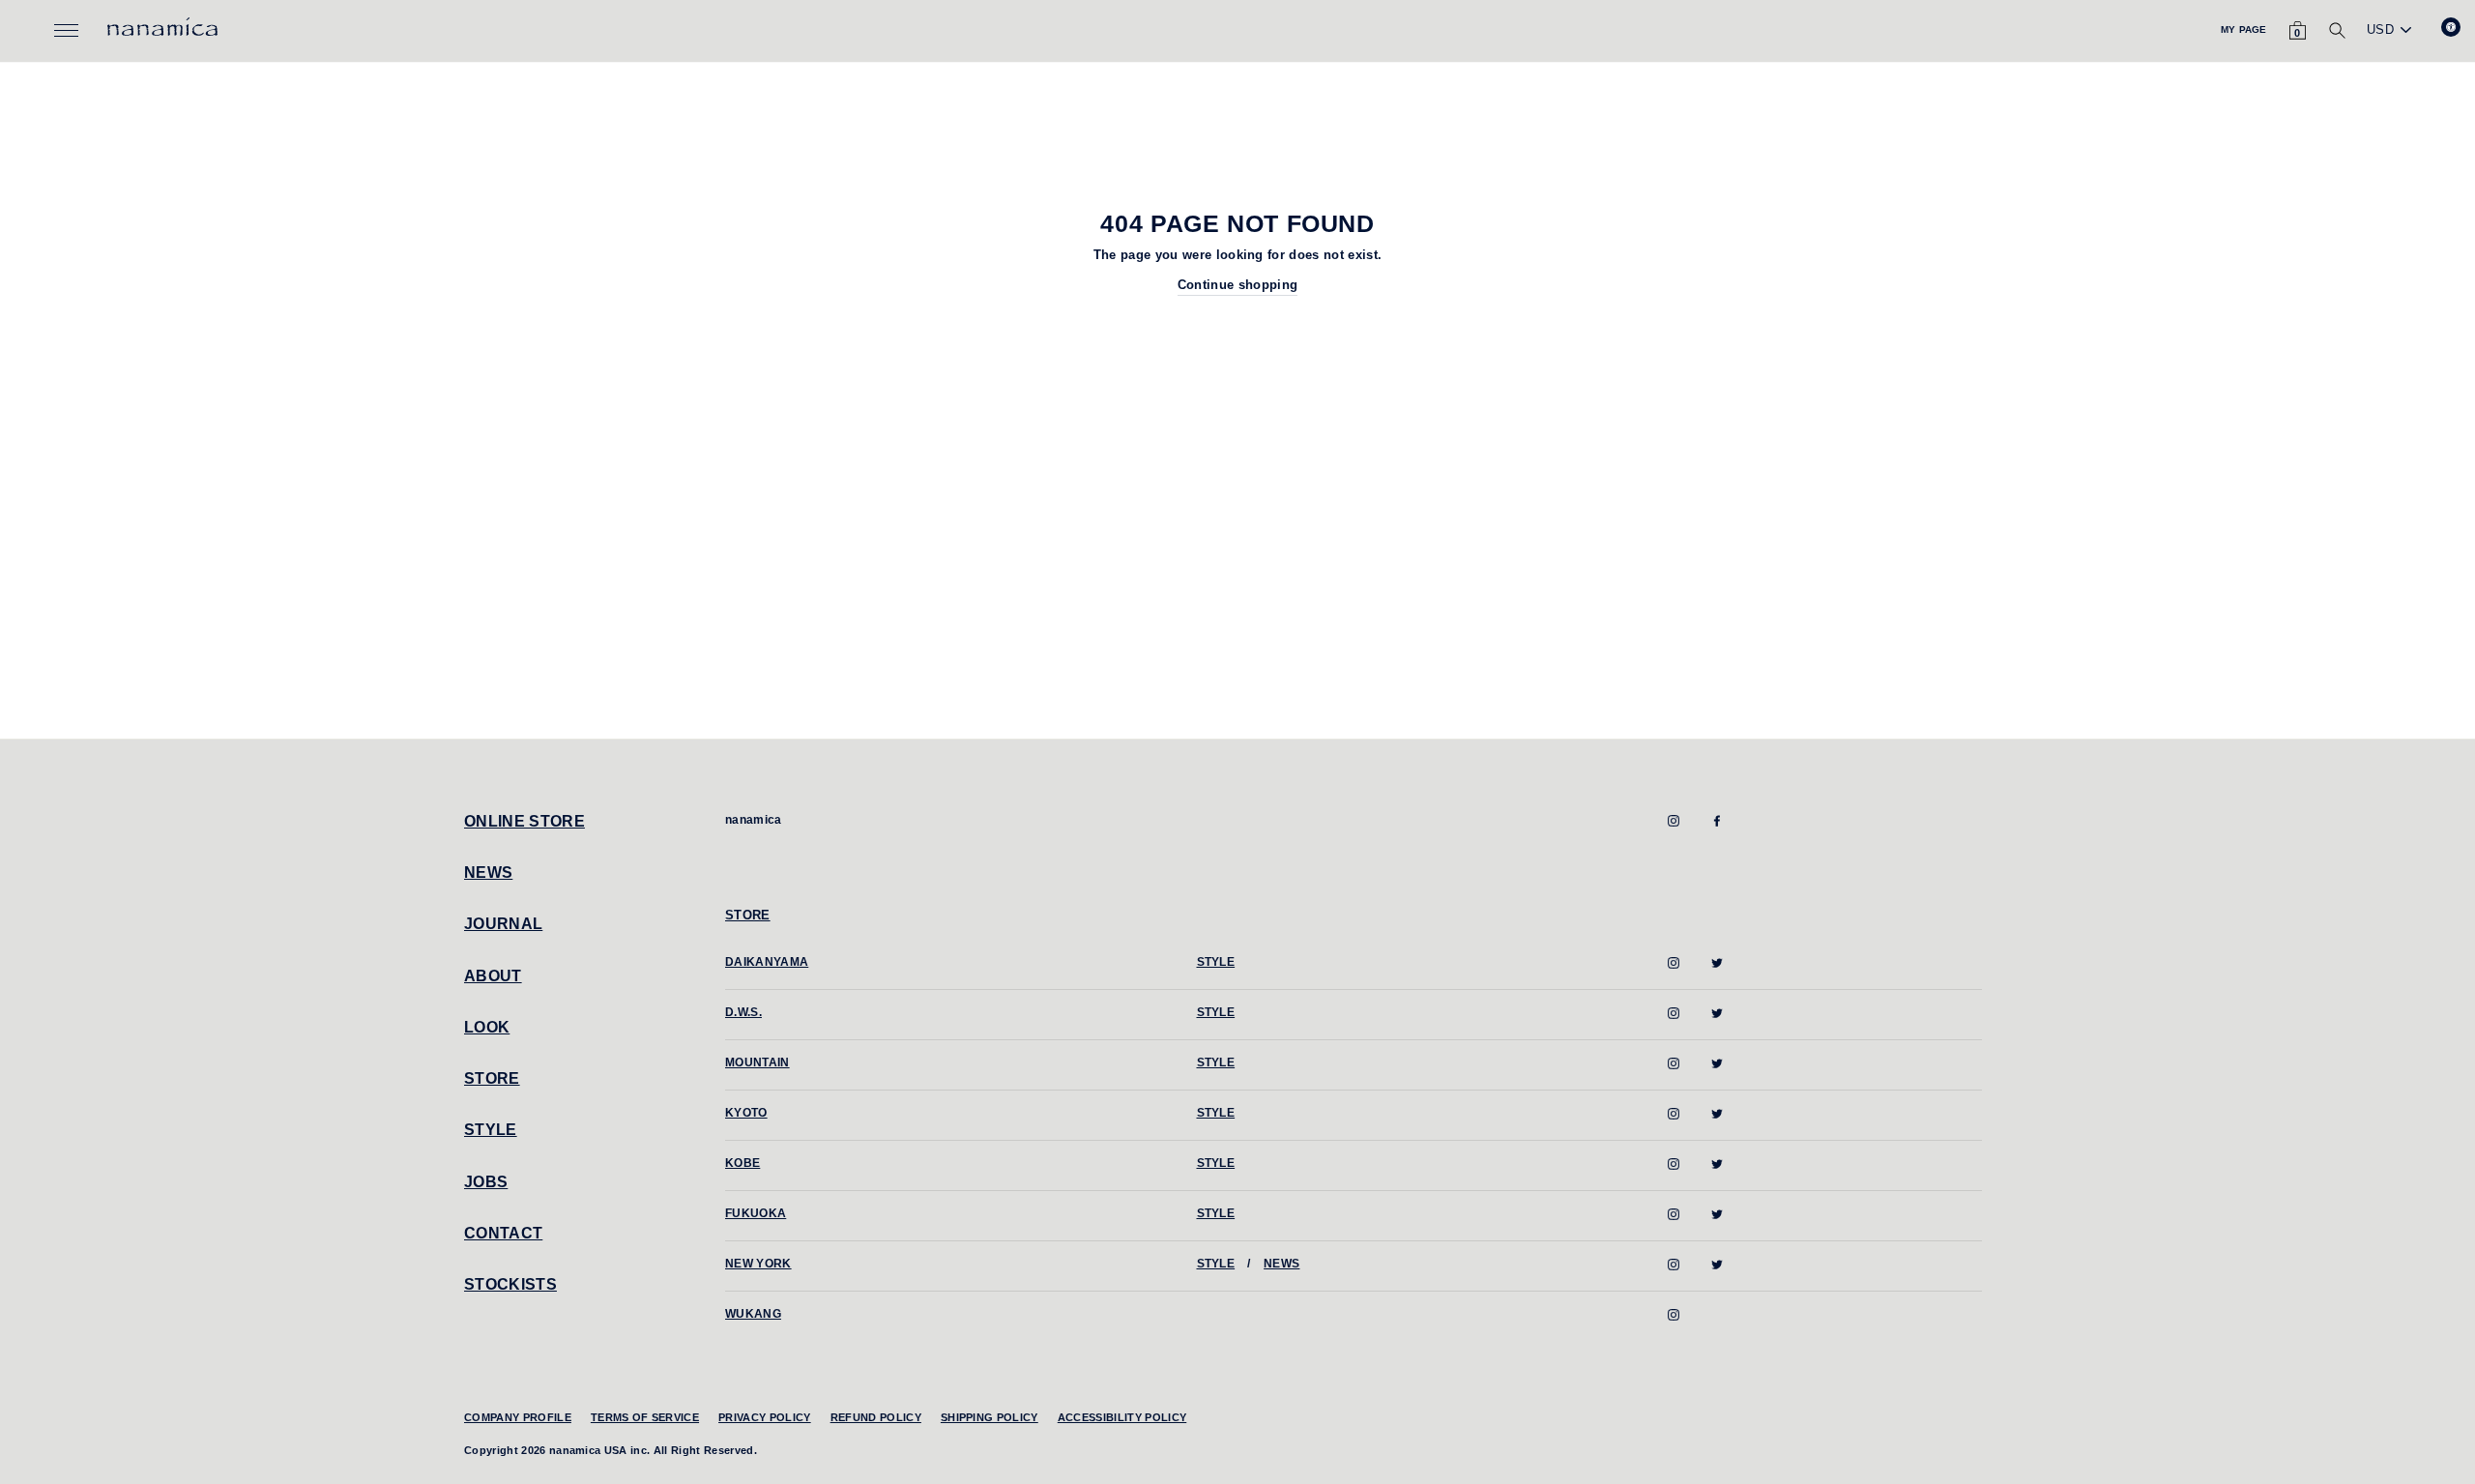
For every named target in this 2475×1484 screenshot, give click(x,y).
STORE (492, 1078)
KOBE (742, 1163)
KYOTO (746, 1113)
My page (2243, 29)
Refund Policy (876, 1417)
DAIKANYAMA (767, 962)
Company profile (518, 1417)
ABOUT (493, 976)
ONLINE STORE (524, 821)
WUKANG (753, 1314)
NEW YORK (758, 1264)
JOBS (486, 1182)
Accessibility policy (1122, 1417)
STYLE (491, 1130)
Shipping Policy (990, 1417)
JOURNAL (503, 924)
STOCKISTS (510, 1284)
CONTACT (503, 1233)
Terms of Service (645, 1417)
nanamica (754, 820)
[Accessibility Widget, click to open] (2451, 27)
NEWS (488, 873)
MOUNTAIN (757, 1062)
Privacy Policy (765, 1417)
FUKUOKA (756, 1213)
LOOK (487, 1027)
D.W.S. (743, 1012)
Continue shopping (1238, 285)
